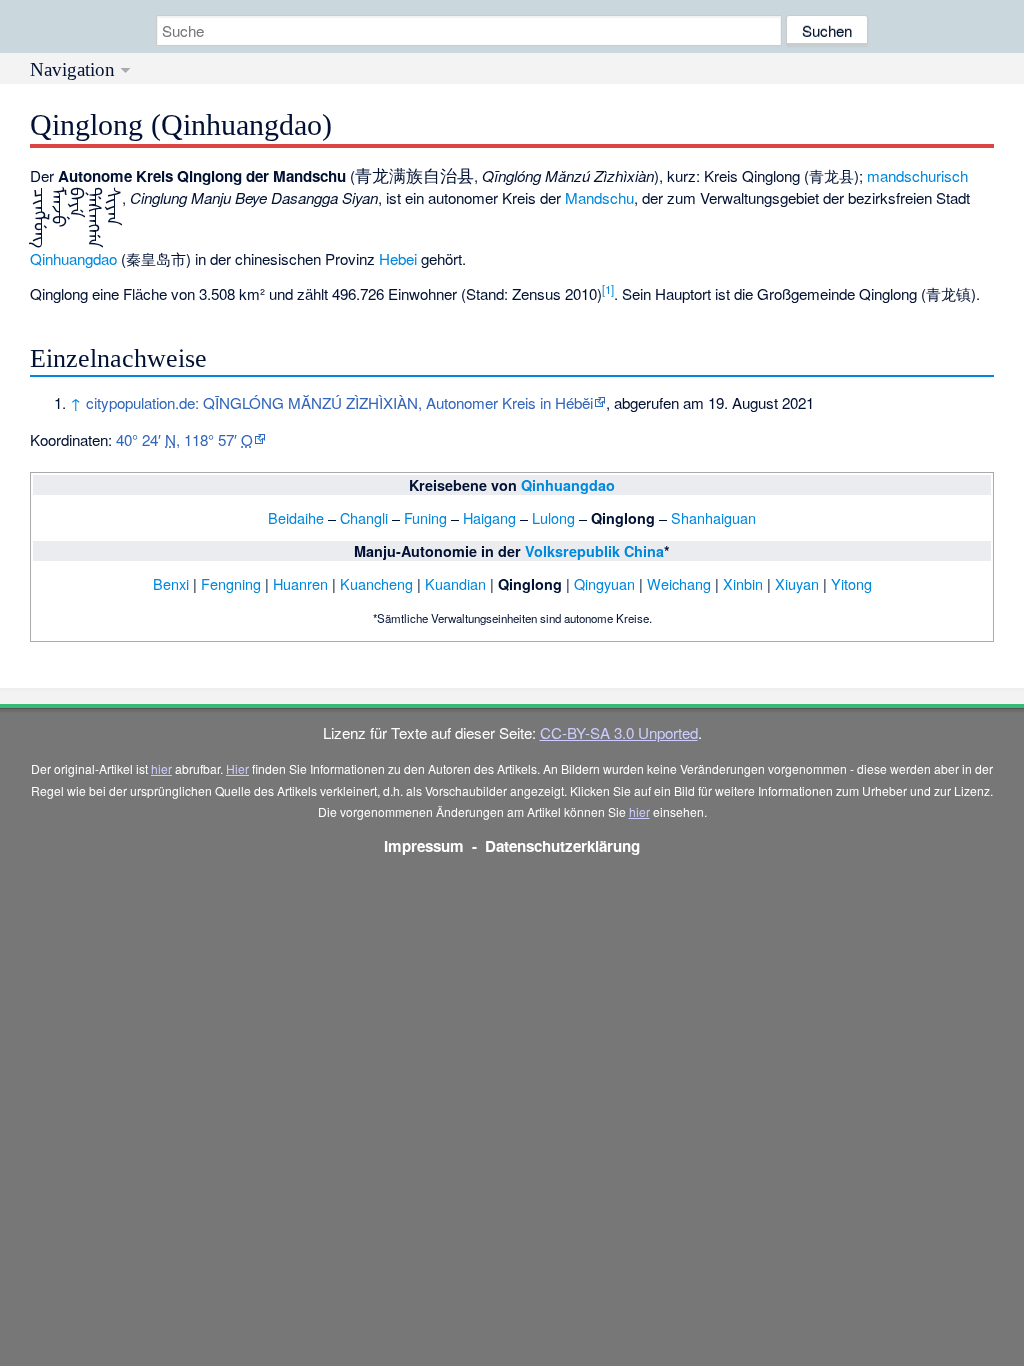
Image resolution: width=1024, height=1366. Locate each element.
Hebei (398, 258)
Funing (425, 517)
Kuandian (455, 583)
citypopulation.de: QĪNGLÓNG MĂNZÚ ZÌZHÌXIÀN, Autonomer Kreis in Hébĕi (339, 402)
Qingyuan (604, 583)
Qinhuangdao (73, 258)
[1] (608, 289)
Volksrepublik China (594, 551)
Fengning (231, 583)
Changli (364, 517)
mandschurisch (917, 175)
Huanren (300, 583)
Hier (237, 768)
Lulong (553, 517)
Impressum (424, 846)
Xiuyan (797, 583)
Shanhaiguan (713, 517)
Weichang (679, 583)
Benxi (171, 583)
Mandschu (599, 197)
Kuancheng (376, 583)
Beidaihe (296, 517)
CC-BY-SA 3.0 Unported (619, 732)
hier (161, 768)
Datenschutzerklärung (562, 846)
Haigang (489, 517)
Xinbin (743, 583)
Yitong (851, 583)
